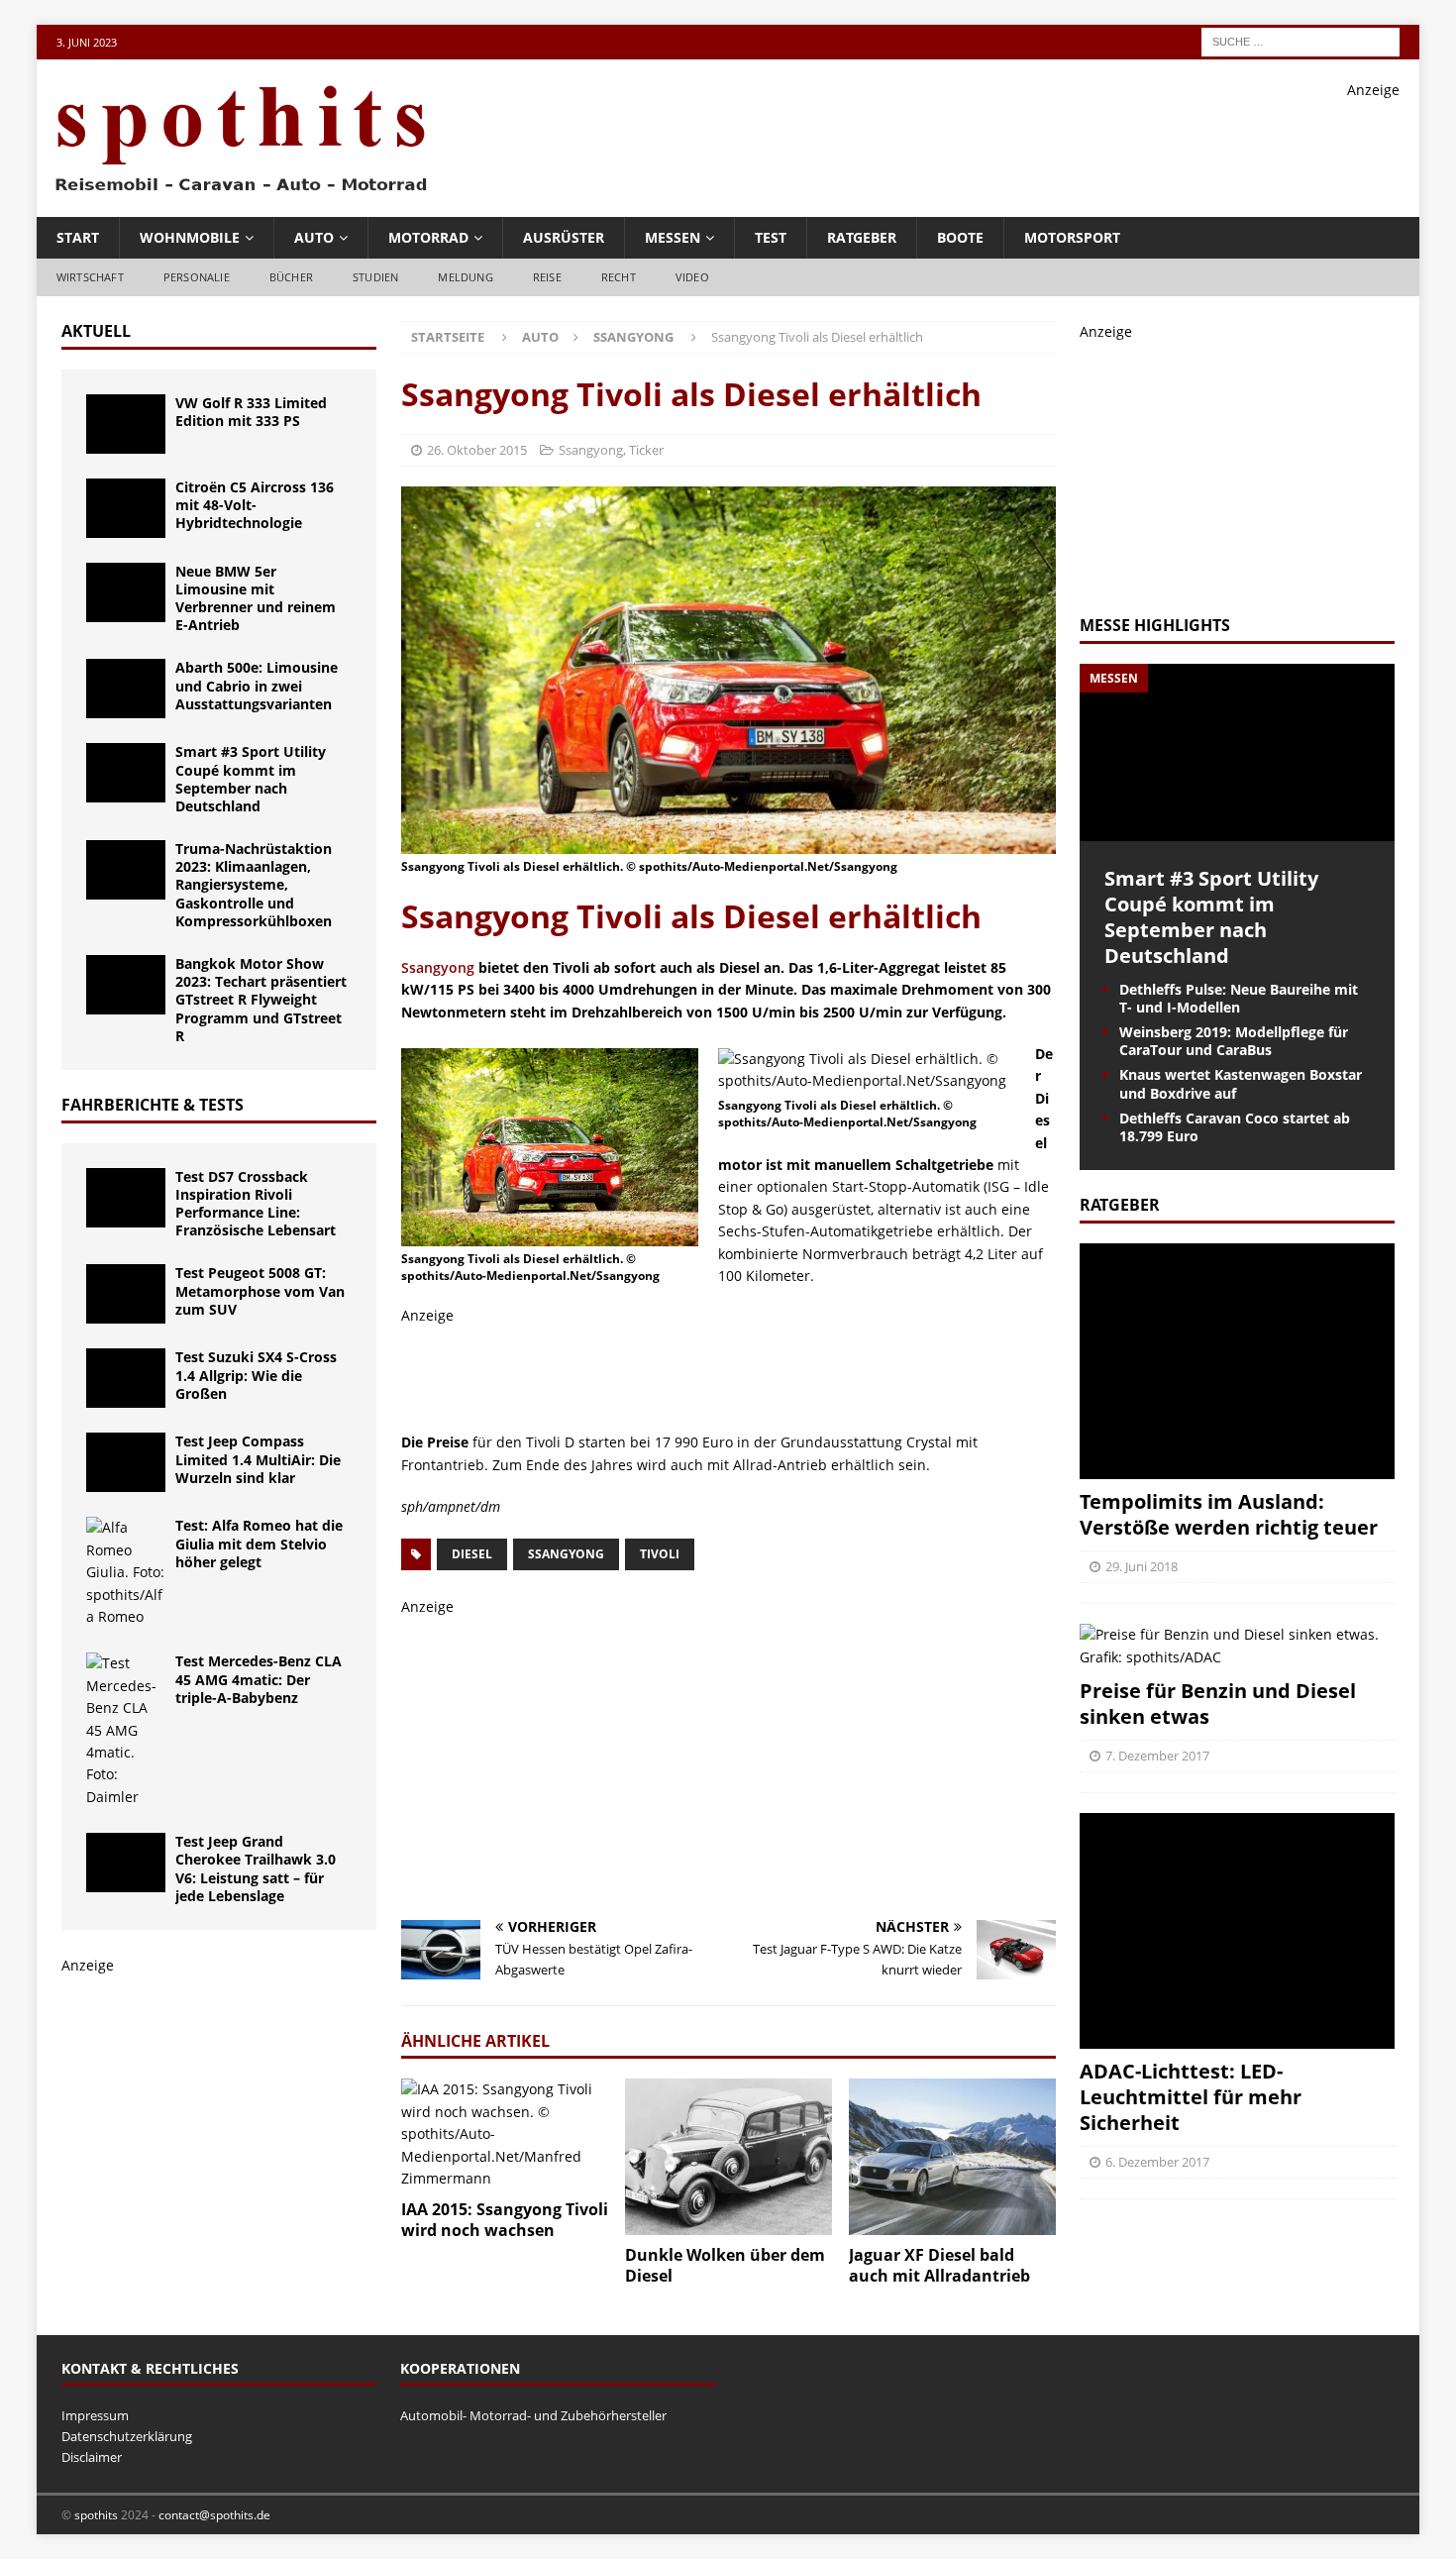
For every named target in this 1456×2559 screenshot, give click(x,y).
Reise (547, 277)
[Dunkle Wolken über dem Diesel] (728, 2156)
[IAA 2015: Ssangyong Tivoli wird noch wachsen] (505, 2134)
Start (78, 237)
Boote (960, 237)
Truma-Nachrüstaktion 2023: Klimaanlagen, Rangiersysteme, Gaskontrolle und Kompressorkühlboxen (254, 885)
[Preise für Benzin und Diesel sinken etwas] (1237, 1646)
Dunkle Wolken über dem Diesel (725, 2265)
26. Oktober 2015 (477, 450)
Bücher (291, 277)
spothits (96, 2515)
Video (692, 277)
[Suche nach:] (1300, 40)
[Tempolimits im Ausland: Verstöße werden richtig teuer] (1237, 1362)
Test (771, 237)
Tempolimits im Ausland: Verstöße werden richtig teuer (1229, 1514)
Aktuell (96, 331)
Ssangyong (591, 450)
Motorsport (1072, 237)
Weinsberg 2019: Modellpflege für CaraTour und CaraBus (1234, 1041)
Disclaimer (92, 2457)
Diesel (472, 1554)
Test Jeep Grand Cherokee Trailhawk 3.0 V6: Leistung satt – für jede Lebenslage (256, 1868)
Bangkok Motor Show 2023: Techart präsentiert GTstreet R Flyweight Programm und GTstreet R (261, 1000)
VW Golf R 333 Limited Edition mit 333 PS (251, 412)
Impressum (95, 2415)
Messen (673, 237)
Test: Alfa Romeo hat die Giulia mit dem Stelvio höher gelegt (259, 1543)
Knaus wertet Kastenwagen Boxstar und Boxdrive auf (1241, 1083)
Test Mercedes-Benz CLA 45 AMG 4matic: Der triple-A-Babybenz (259, 1679)
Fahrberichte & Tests (153, 1105)
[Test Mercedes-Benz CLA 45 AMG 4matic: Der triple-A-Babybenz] (126, 1730)
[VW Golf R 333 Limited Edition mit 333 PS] (126, 424)
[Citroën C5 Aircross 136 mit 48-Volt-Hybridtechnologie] (126, 508)
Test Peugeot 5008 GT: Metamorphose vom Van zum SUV (260, 1290)
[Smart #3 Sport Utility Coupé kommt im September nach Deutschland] (126, 773)
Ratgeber (862, 237)
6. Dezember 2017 (1157, 2162)
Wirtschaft (90, 277)
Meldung (465, 277)
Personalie (197, 277)
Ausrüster (564, 237)
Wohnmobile (190, 237)
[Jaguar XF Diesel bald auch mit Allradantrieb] (952, 2156)
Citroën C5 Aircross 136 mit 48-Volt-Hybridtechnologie (255, 505)
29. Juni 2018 (1142, 1566)
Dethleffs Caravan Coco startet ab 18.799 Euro (1235, 1127)
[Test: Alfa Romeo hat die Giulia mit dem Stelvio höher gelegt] (126, 1572)
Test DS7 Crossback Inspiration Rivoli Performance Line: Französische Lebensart (256, 1204)
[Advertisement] (1039, 146)
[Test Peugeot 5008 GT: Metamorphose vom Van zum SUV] (126, 1294)
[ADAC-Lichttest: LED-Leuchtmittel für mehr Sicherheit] (1237, 1931)
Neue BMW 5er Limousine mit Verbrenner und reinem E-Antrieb (256, 598)
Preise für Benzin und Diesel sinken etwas (1218, 1704)
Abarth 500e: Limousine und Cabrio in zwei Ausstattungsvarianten (257, 685)
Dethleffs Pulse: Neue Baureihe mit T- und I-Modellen (1239, 998)
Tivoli (660, 1554)
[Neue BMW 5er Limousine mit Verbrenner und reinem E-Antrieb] (126, 592)
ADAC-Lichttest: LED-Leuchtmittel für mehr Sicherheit (1191, 2097)
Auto (314, 237)
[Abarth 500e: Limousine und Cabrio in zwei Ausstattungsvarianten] (126, 689)
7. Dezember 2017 (1157, 1756)
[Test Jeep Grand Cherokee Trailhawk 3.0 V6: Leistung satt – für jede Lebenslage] (126, 1863)
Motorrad (428, 237)
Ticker (646, 450)
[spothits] (235, 193)
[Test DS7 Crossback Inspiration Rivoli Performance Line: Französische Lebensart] (126, 1198)
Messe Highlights (1155, 625)
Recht (619, 277)
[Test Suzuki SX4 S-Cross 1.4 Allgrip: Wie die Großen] (126, 1378)
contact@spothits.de (214, 2515)
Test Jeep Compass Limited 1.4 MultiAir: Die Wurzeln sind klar (258, 1459)
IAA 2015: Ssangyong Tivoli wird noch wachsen (505, 2220)
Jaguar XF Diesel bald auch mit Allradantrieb (939, 2265)
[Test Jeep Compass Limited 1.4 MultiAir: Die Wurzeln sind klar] (126, 1462)
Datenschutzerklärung (127, 2436)
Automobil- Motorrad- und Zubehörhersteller (533, 2415)
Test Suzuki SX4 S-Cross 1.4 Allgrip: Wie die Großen (256, 1375)
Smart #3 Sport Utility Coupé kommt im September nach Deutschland (251, 779)
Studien (375, 277)
